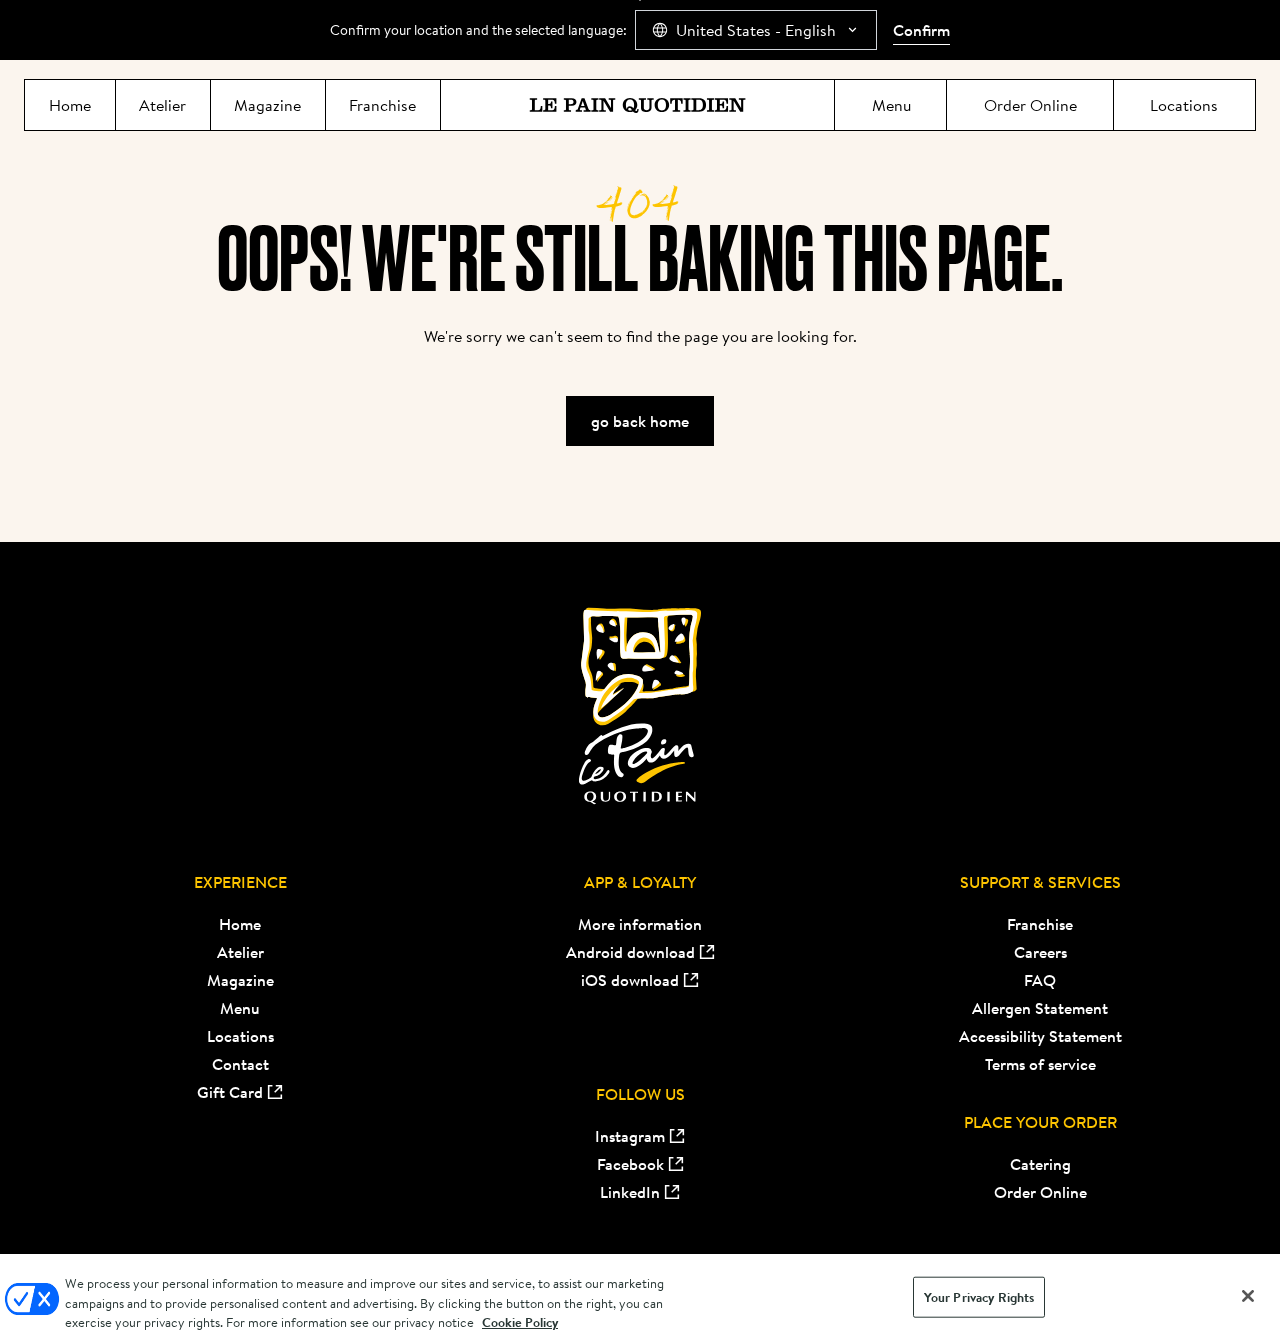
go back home (640, 421)
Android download (630, 952)
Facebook (630, 1164)
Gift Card (230, 1092)
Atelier (240, 952)
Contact (240, 1064)
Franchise (1040, 924)
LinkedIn (630, 1192)
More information (640, 924)
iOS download (630, 980)
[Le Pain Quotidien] (637, 105)
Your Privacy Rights (979, 1296)
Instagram (630, 1136)
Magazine (240, 980)
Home (240, 924)
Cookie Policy (520, 1322)
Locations (240, 1036)
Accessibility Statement (1040, 1036)
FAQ (1040, 980)
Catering (1040, 1164)
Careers (1040, 952)
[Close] (1248, 1296)
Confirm (921, 30)
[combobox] (756, 30)
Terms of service (1040, 1064)
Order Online (1040, 1192)
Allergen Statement (1040, 1008)
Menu (240, 1008)
